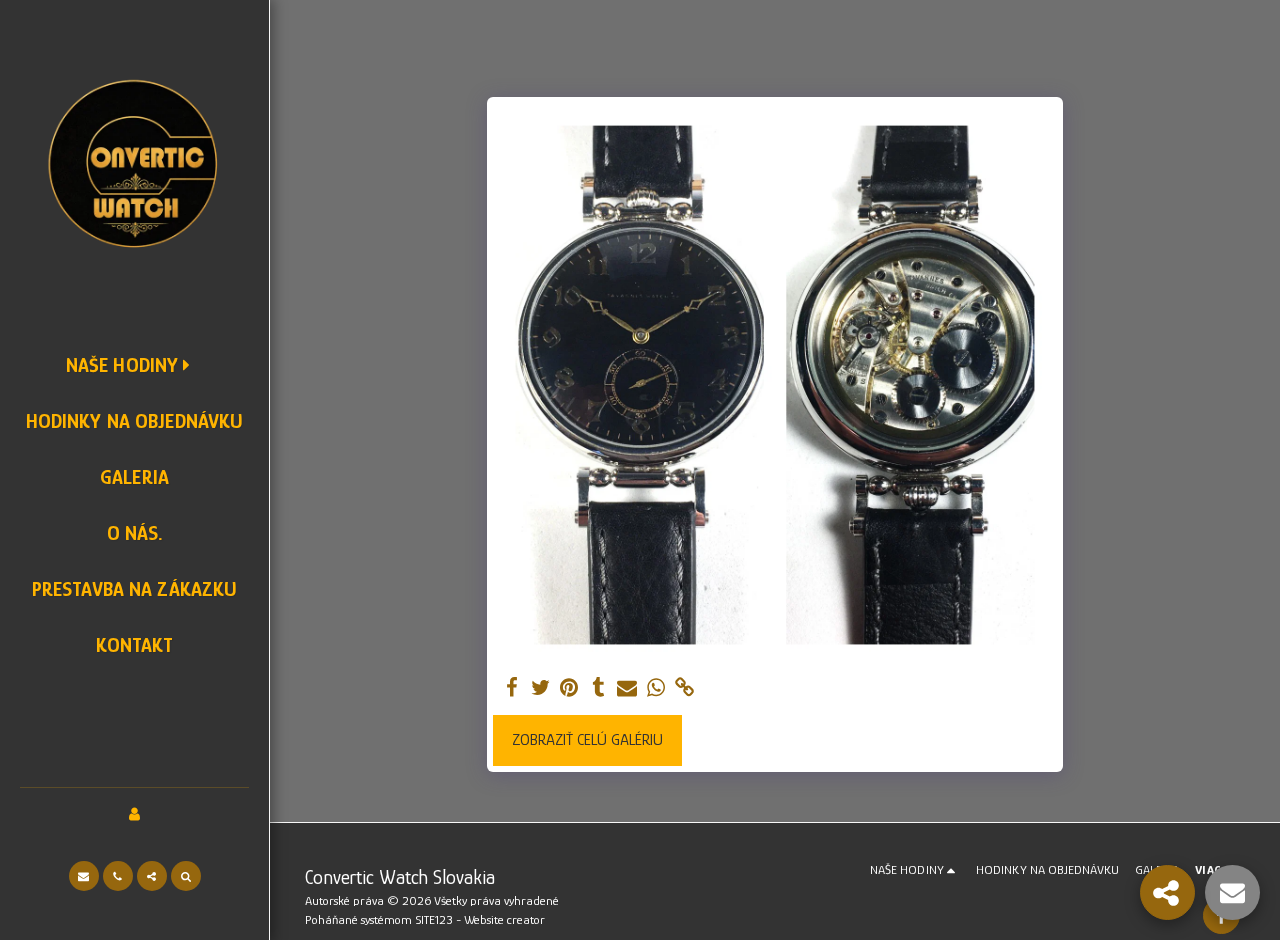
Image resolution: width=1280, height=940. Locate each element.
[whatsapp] (656, 688)
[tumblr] (598, 688)
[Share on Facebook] (511, 688)
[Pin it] (569, 688)
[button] (84, 876)
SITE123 (434, 919)
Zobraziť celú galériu (587, 739)
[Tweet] (540, 688)
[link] (685, 688)
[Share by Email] (627, 688)
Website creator (504, 919)
